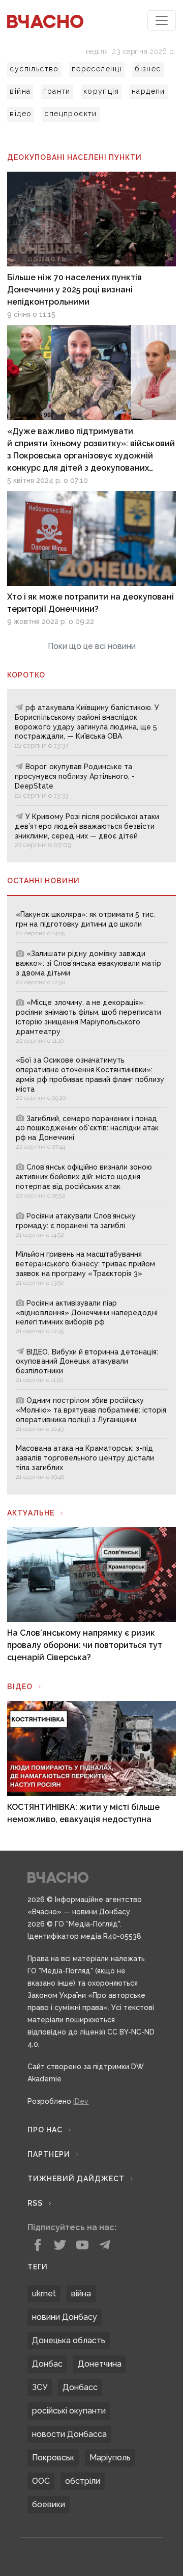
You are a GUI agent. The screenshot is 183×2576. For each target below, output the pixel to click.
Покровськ (53, 2458)
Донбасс (80, 2387)
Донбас (47, 2364)
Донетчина (100, 2364)
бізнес (148, 69)
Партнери (49, 2154)
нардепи (148, 91)
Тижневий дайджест (76, 2179)
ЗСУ (40, 2387)
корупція (101, 91)
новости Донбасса (69, 2434)
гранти (57, 91)
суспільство (34, 69)
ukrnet (44, 2294)
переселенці (97, 69)
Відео (20, 1687)
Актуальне (31, 1513)
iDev (81, 2101)
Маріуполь (110, 2458)
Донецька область (69, 2340)
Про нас (45, 2130)
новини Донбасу (65, 2317)
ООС (41, 2481)
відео (21, 114)
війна (20, 91)
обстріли (83, 2481)
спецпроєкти (70, 114)
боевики (49, 2504)
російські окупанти (69, 2411)
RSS (35, 2203)
